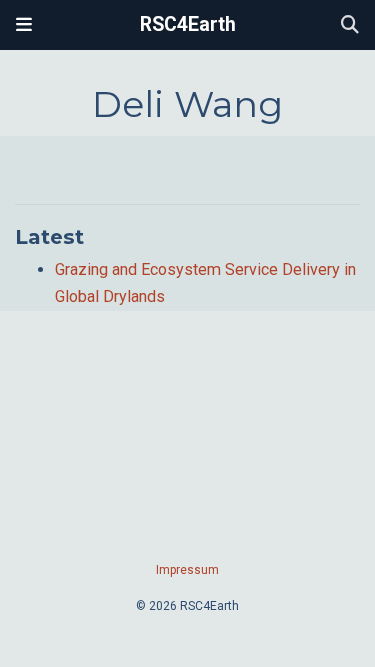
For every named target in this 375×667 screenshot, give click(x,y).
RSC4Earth (188, 24)
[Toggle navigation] (24, 25)
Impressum (187, 570)
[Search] (350, 25)
